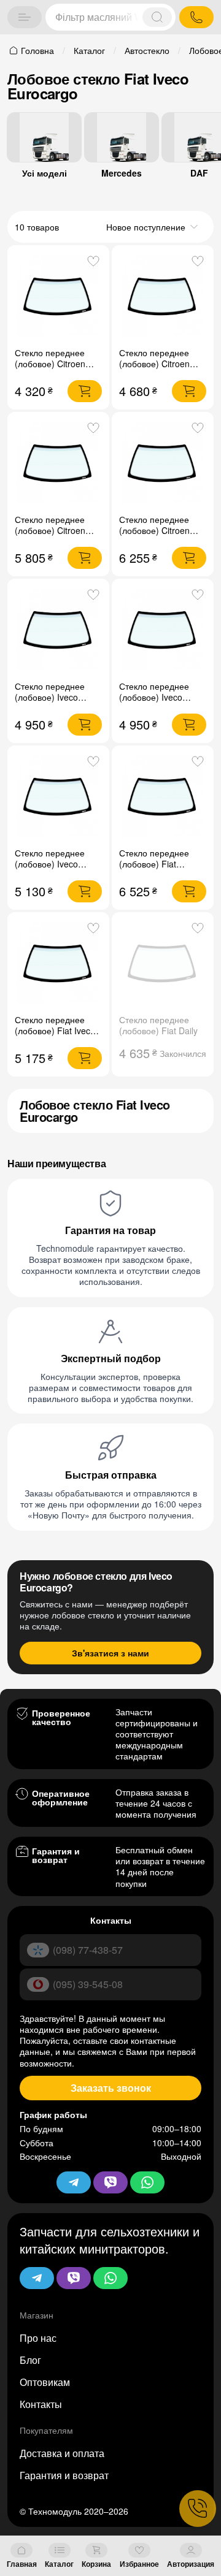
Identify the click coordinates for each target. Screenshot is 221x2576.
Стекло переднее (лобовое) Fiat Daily (158, 1025)
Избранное (139, 2564)
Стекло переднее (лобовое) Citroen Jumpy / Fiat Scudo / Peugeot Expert (159, 369)
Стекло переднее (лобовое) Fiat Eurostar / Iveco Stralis (154, 869)
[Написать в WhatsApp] (110, 2278)
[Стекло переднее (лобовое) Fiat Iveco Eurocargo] (58, 963)
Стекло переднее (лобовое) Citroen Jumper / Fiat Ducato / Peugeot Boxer (162, 536)
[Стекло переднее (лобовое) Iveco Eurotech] (58, 630)
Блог (30, 2360)
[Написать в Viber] (74, 2278)
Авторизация (191, 2564)
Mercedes (122, 173)
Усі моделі (45, 173)
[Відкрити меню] (25, 17)
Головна (37, 50)
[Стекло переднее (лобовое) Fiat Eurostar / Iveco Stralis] (163, 796)
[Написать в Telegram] (37, 2278)
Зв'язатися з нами (110, 1653)
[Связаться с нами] (198, 2509)
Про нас (38, 2338)
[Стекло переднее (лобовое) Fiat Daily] (163, 963)
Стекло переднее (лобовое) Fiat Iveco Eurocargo (55, 1031)
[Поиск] (157, 17)
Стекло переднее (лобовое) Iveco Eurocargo (50, 864)
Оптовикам (45, 2382)
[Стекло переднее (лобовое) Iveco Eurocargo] (58, 796)
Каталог (59, 2564)
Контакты (41, 2404)
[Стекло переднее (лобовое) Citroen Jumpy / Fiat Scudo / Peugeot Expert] (163, 296)
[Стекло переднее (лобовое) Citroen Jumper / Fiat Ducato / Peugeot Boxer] (163, 463)
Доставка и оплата (62, 2453)
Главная (22, 2564)
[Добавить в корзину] (85, 391)
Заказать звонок (111, 2088)
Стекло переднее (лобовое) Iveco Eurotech (50, 697)
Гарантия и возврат (64, 2475)
